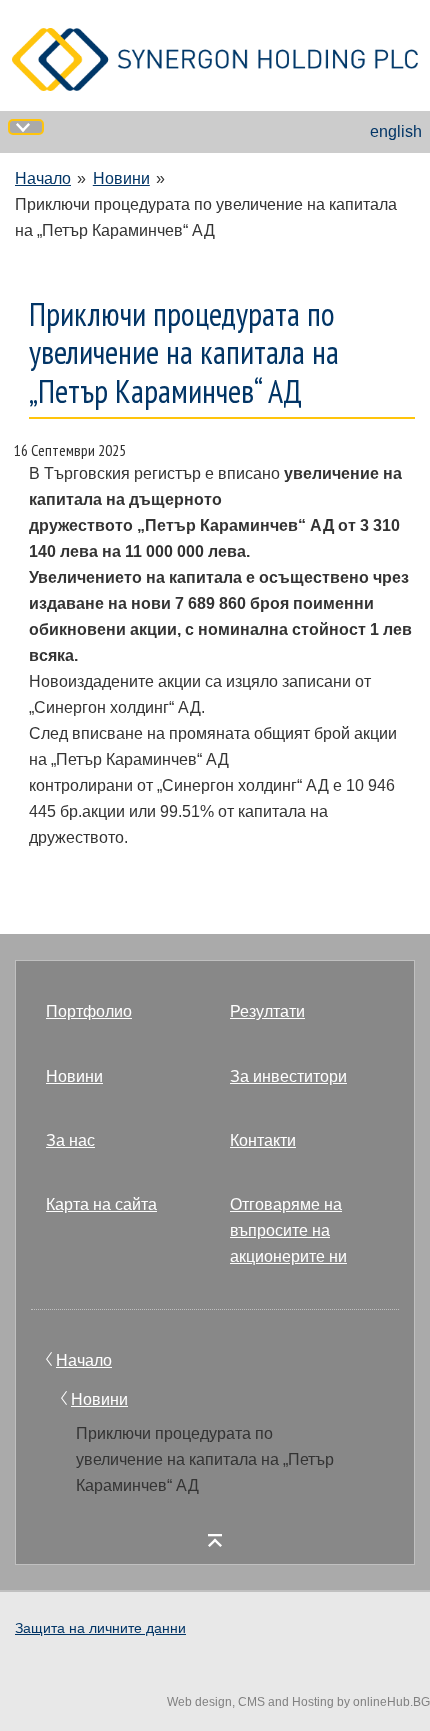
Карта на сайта (101, 1204)
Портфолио (89, 1011)
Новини (121, 178)
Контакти (263, 1140)
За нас (70, 1140)
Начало (43, 178)
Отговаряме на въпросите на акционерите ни (288, 1230)
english (396, 131)
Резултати (267, 1011)
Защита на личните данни (100, 1628)
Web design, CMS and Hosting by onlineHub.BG (298, 1702)
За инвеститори (288, 1076)
